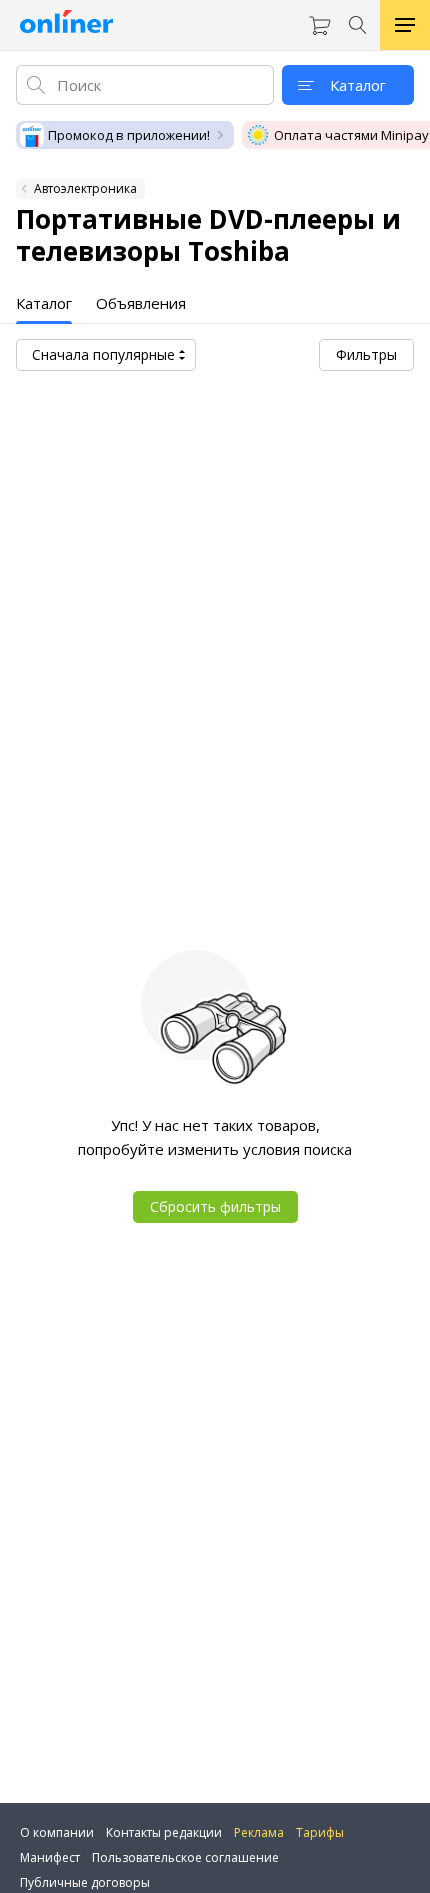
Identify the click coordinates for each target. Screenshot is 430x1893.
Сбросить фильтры (215, 1206)
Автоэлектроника (85, 188)
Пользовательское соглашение (185, 1857)
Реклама (259, 1832)
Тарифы (320, 1832)
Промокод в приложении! (129, 135)
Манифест (50, 1857)
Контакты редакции (164, 1832)
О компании (57, 1832)
